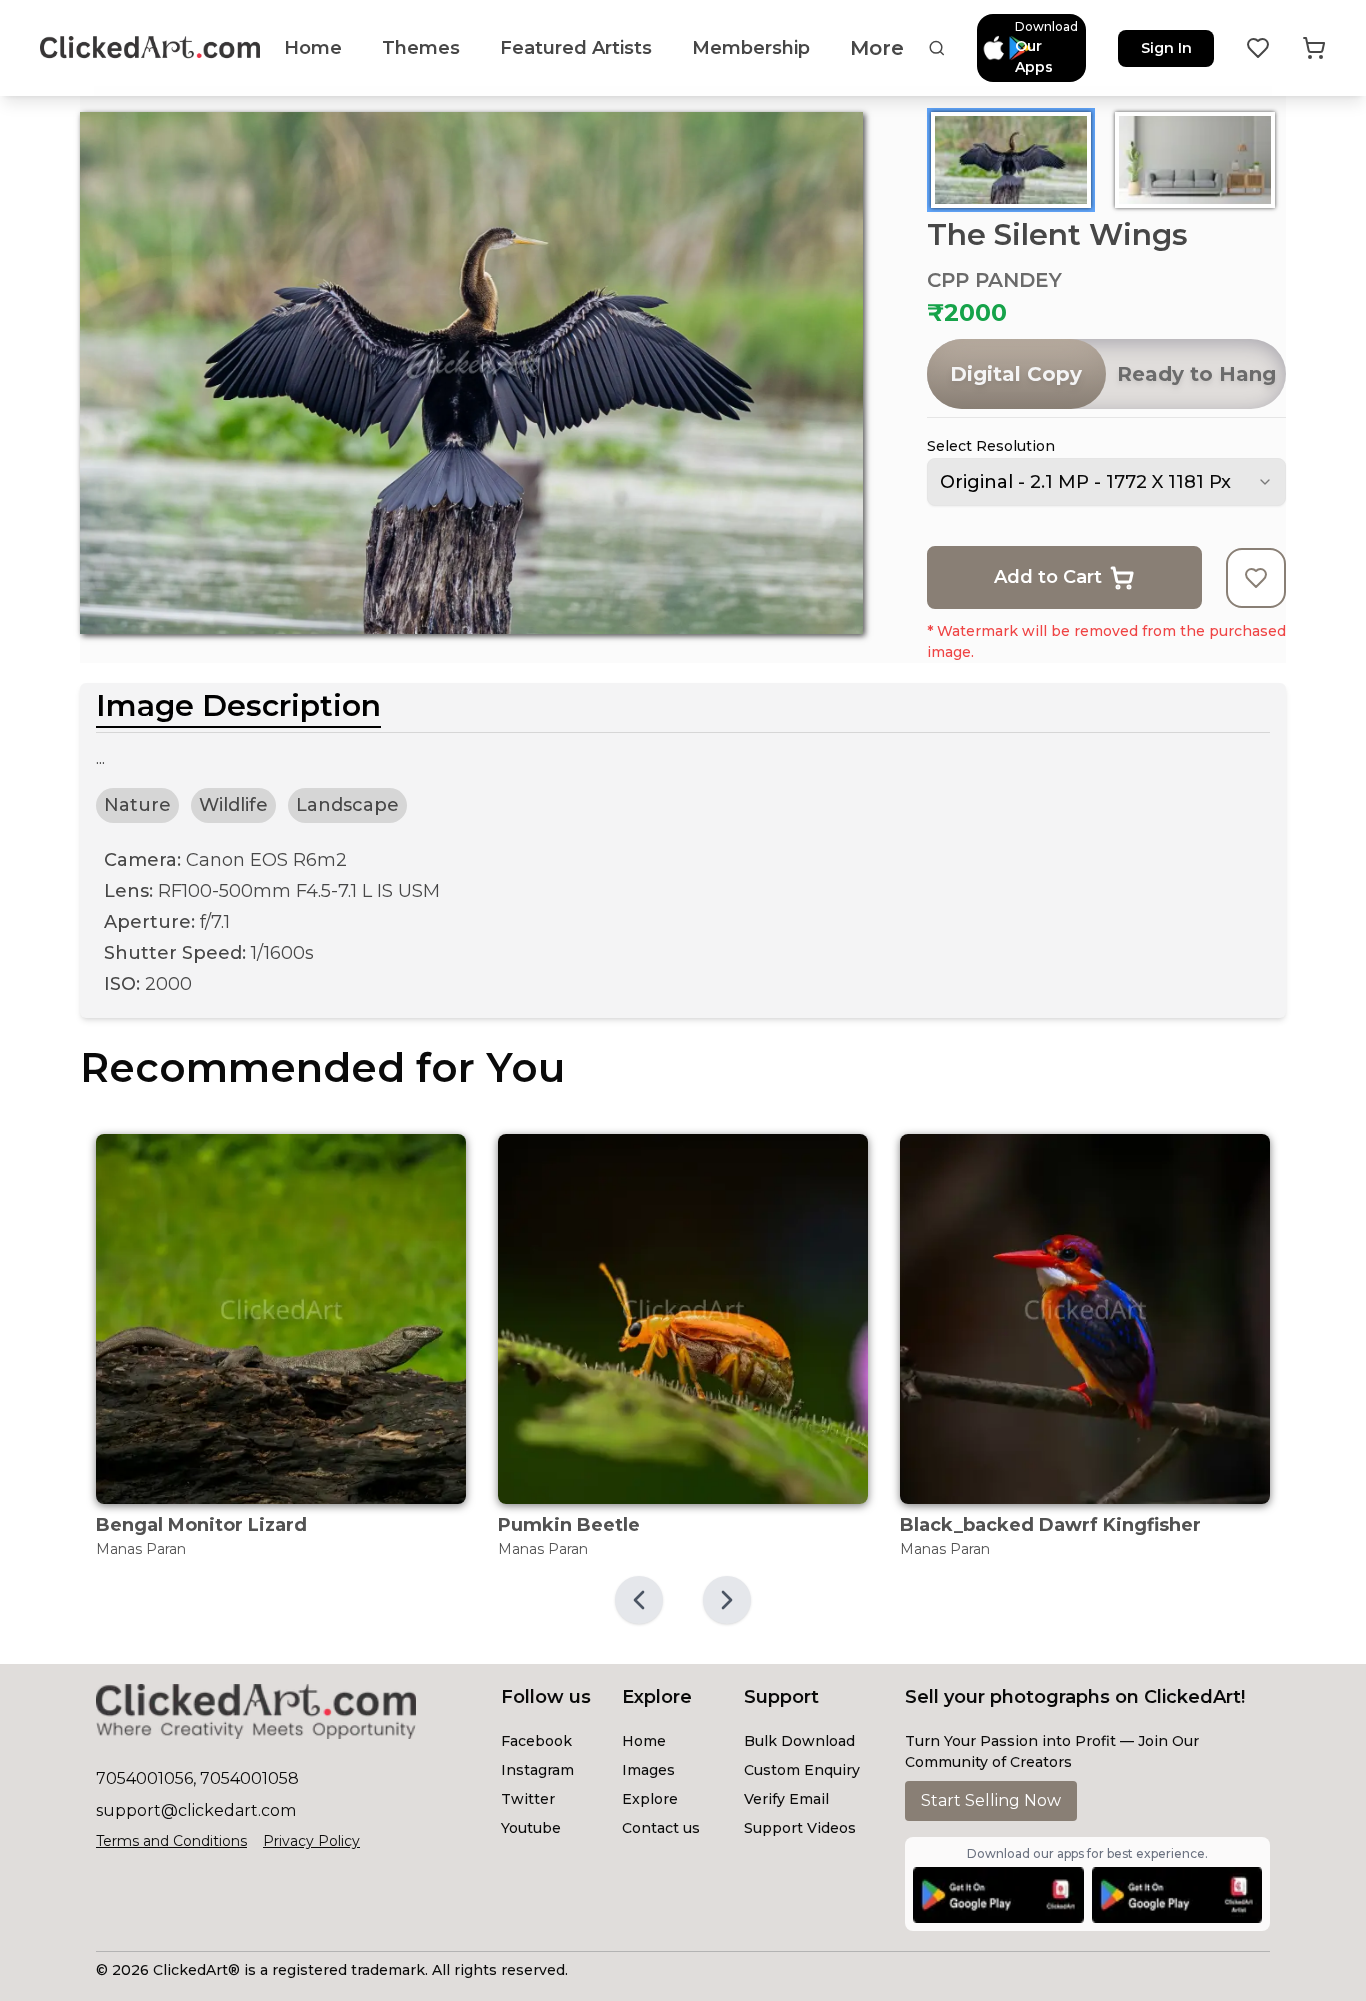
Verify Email (786, 1799)
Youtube (531, 1828)
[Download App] (998, 1895)
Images (648, 1770)
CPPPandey (994, 280)
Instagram (537, 1770)
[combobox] (1106, 482)
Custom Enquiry (802, 1770)
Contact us (661, 1828)
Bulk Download (799, 1741)
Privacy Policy (311, 1841)
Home (644, 1741)
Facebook (536, 1741)
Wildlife (233, 805)
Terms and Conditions (171, 1841)
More (877, 48)
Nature (137, 805)
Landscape (347, 805)
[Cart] (1314, 48)
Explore (650, 1799)
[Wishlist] (1258, 48)
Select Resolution (991, 446)
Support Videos (800, 1828)
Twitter (528, 1799)
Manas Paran (141, 1549)
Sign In (1166, 48)
